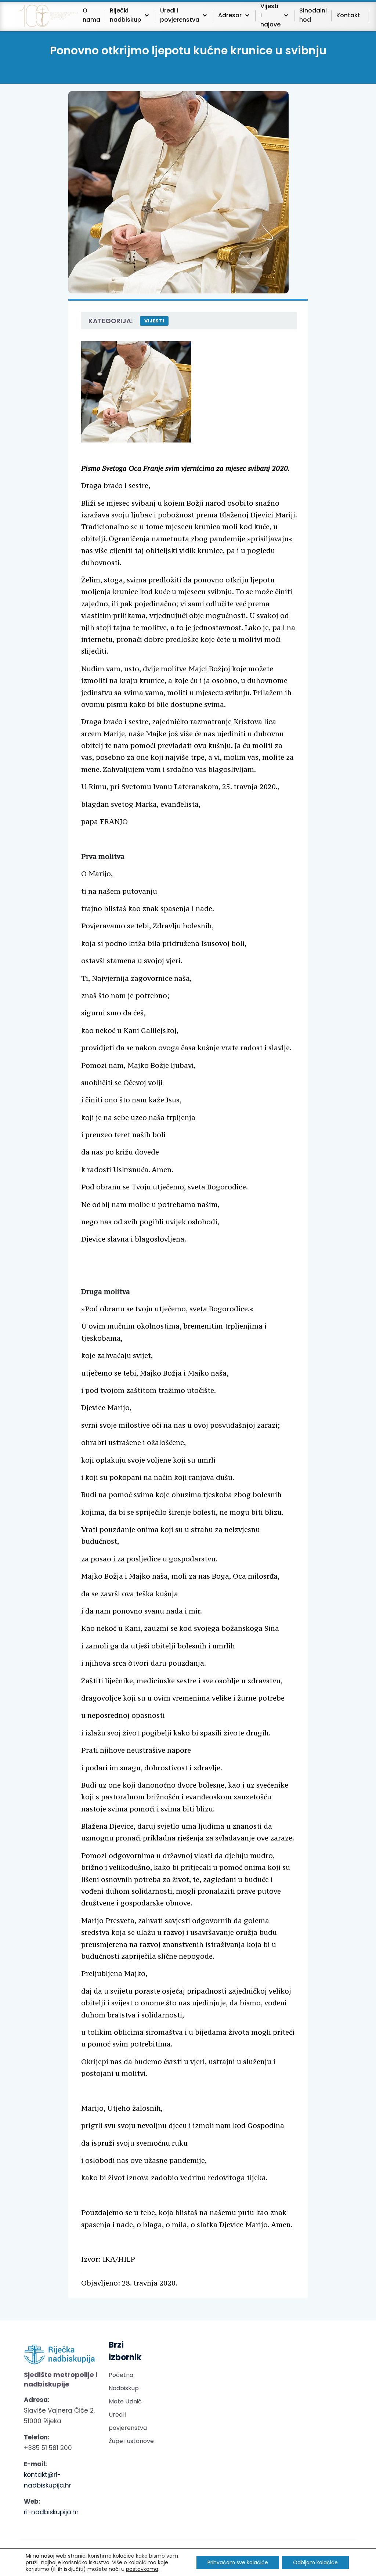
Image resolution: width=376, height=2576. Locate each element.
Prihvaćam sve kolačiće (238, 2562)
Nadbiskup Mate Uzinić (125, 2395)
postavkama (142, 2569)
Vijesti (154, 321)
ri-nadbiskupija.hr (51, 2512)
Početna (121, 2375)
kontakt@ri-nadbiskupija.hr (48, 2480)
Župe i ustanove (131, 2441)
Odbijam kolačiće (315, 2562)
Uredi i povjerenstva (128, 2421)
